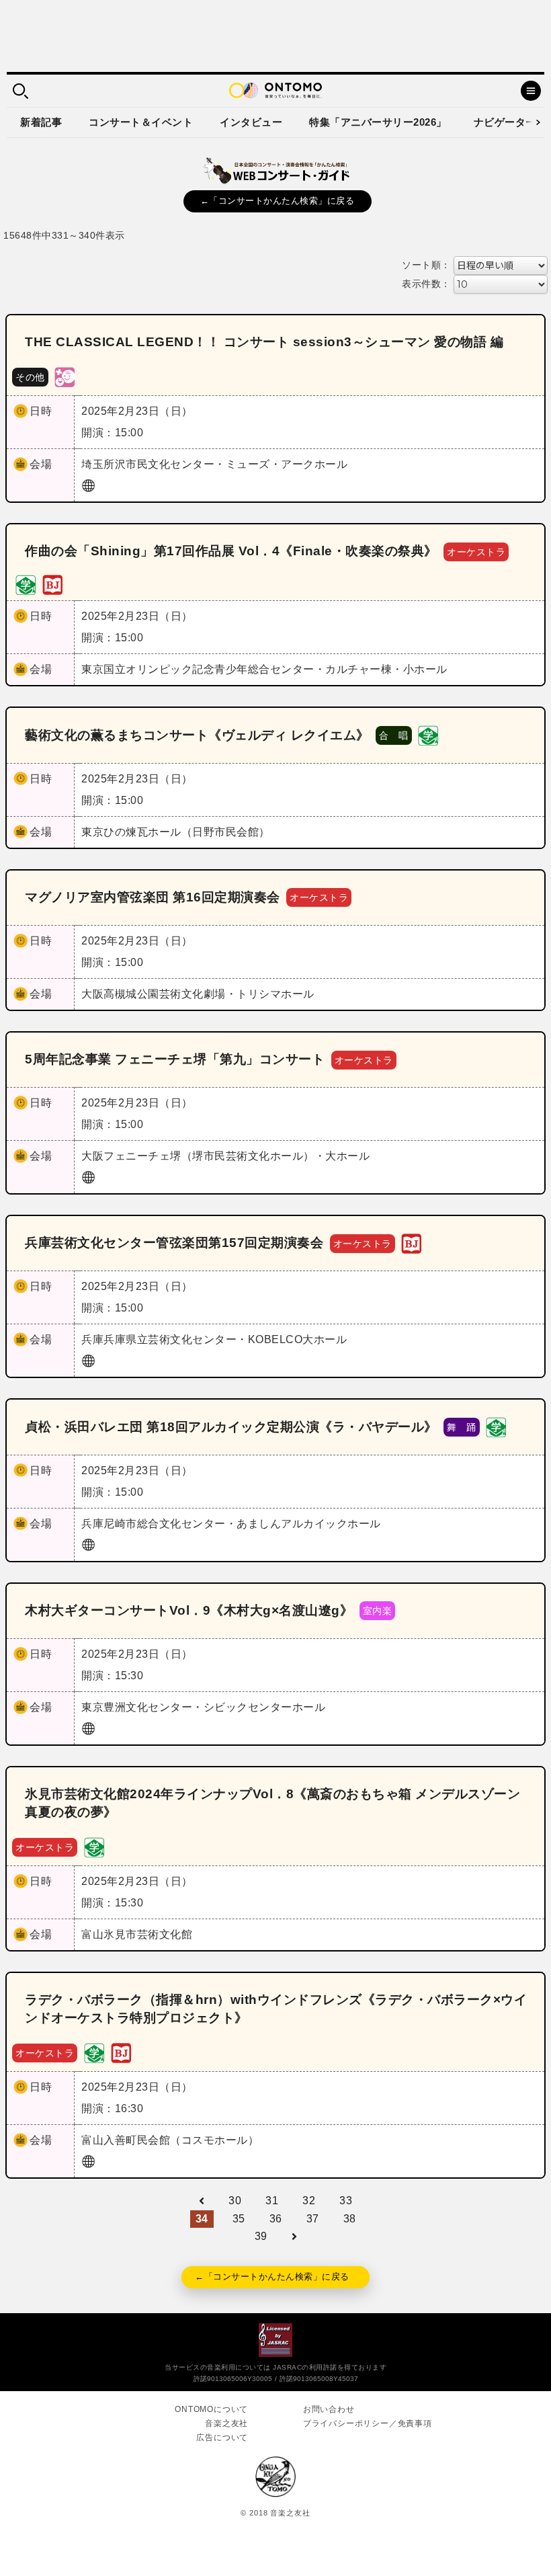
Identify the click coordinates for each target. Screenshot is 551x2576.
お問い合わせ (329, 2409)
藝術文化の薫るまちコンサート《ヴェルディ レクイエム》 (197, 735)
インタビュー (251, 122)
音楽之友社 (226, 2423)
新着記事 (41, 122)
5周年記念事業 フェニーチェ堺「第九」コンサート (175, 1059)
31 (272, 2201)
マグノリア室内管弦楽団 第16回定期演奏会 (153, 897)
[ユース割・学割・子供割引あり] (26, 584)
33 (346, 2201)
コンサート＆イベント (141, 122)
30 (235, 2201)
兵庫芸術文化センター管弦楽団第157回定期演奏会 (174, 1243)
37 (313, 2219)
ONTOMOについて (211, 2409)
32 (309, 2201)
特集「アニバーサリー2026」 (378, 122)
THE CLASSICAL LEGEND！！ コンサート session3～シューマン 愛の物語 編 (264, 342)
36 (276, 2219)
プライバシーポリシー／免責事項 (368, 2423)
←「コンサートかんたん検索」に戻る (278, 201)
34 (202, 2219)
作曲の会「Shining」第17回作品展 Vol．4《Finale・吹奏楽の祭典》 (231, 551)
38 (350, 2219)
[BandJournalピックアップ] (52, 584)
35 (239, 2219)
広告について (222, 2438)
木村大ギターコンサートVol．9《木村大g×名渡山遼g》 (189, 1610)
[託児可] (65, 376)
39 (261, 2236)
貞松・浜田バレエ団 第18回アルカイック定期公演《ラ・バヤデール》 (231, 1427)
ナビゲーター (505, 122)
